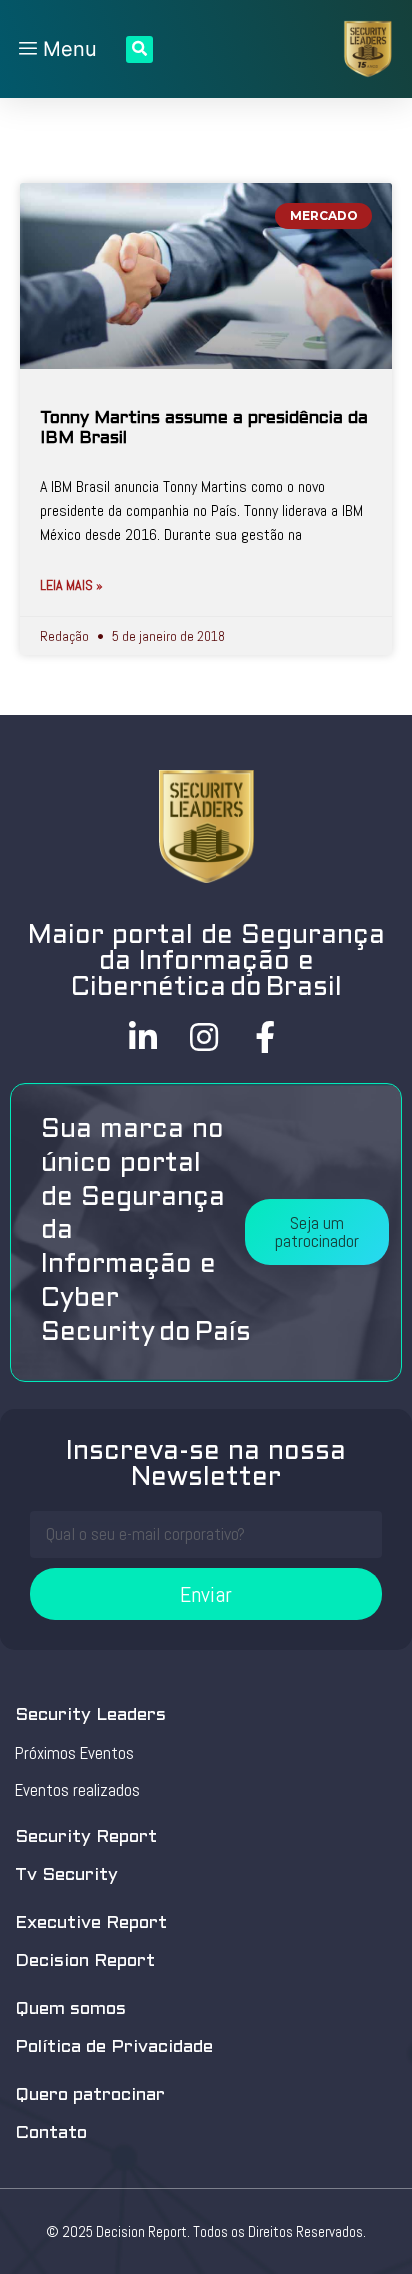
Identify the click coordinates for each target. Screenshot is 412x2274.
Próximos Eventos (74, 1753)
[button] (317, 1232)
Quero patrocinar (90, 2095)
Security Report (86, 1837)
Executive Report (91, 1923)
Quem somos (70, 2009)
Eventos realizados (77, 1790)
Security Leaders (90, 1715)
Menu (67, 49)
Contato (51, 2133)
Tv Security (66, 1875)
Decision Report (85, 1961)
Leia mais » (71, 585)
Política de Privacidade (114, 2047)
